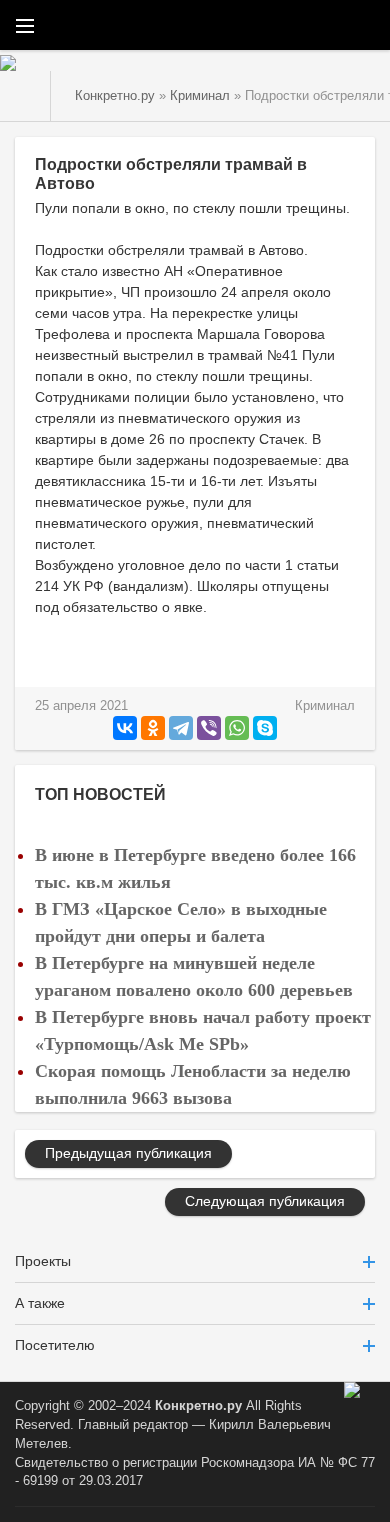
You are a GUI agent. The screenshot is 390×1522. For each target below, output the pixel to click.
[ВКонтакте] (125, 728)
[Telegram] (181, 728)
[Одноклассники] (153, 728)
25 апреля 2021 (81, 706)
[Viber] (209, 728)
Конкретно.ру (198, 1406)
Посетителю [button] (55, 1345)
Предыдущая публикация (128, 1153)
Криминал (325, 706)
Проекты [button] (43, 1261)
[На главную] (25, 96)
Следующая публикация (265, 1201)
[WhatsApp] (237, 728)
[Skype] (265, 728)
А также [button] (40, 1303)
